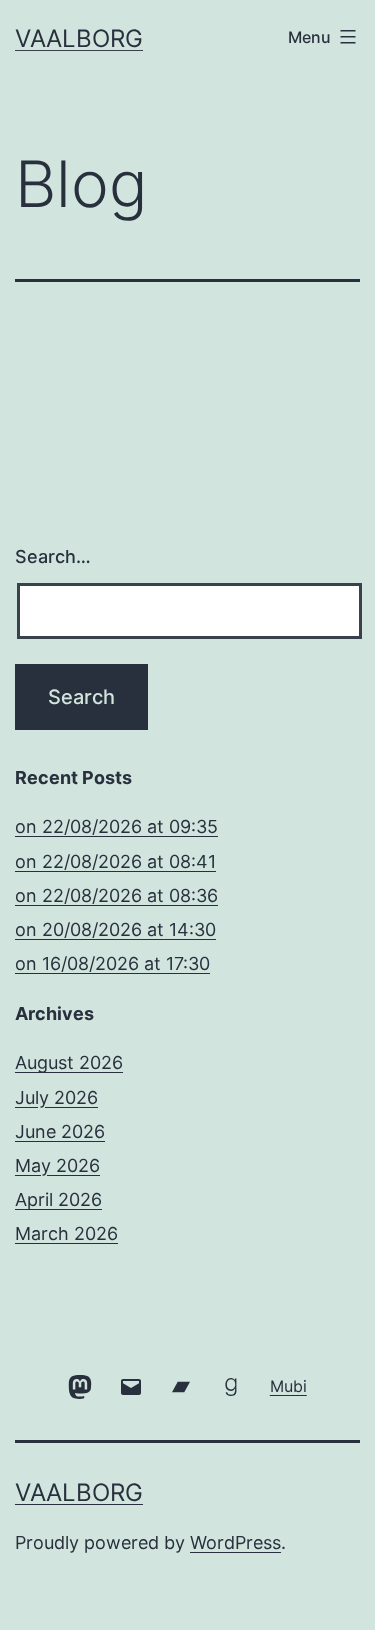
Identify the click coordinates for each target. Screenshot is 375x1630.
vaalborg (79, 38)
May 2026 (57, 1165)
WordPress (235, 1542)
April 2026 (58, 1199)
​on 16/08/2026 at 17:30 (112, 963)
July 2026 (56, 1097)
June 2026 (60, 1131)
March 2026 (66, 1233)
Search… (53, 556)
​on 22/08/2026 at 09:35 (116, 826)
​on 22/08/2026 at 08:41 (115, 861)
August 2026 (69, 1062)
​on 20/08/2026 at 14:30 (115, 929)
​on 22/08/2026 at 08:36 (116, 895)
